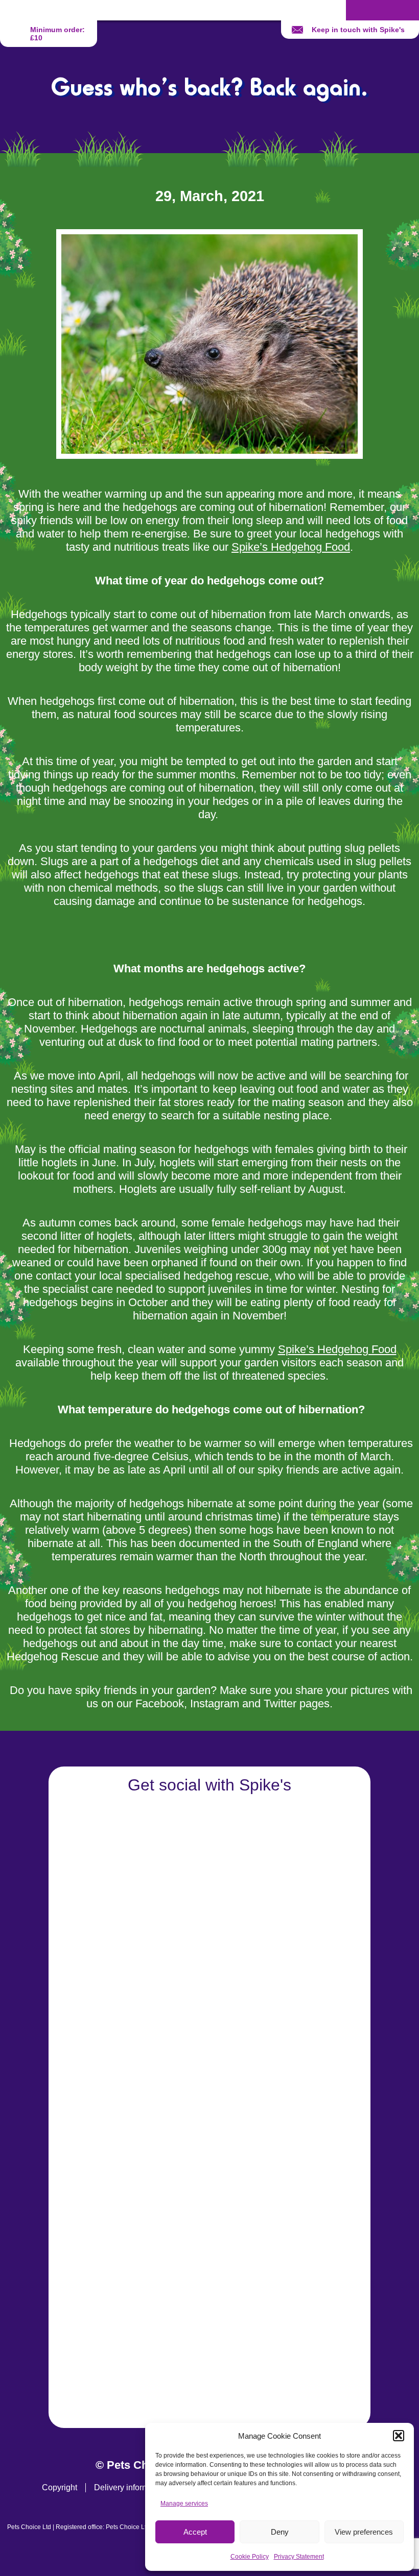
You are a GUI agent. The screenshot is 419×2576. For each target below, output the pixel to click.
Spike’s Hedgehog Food (291, 547)
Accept (195, 2532)
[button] (399, 2436)
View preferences (364, 2532)
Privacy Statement (299, 2557)
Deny (280, 2532)
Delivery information (130, 2487)
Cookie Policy (250, 2557)
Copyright (60, 2487)
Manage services (184, 2504)
